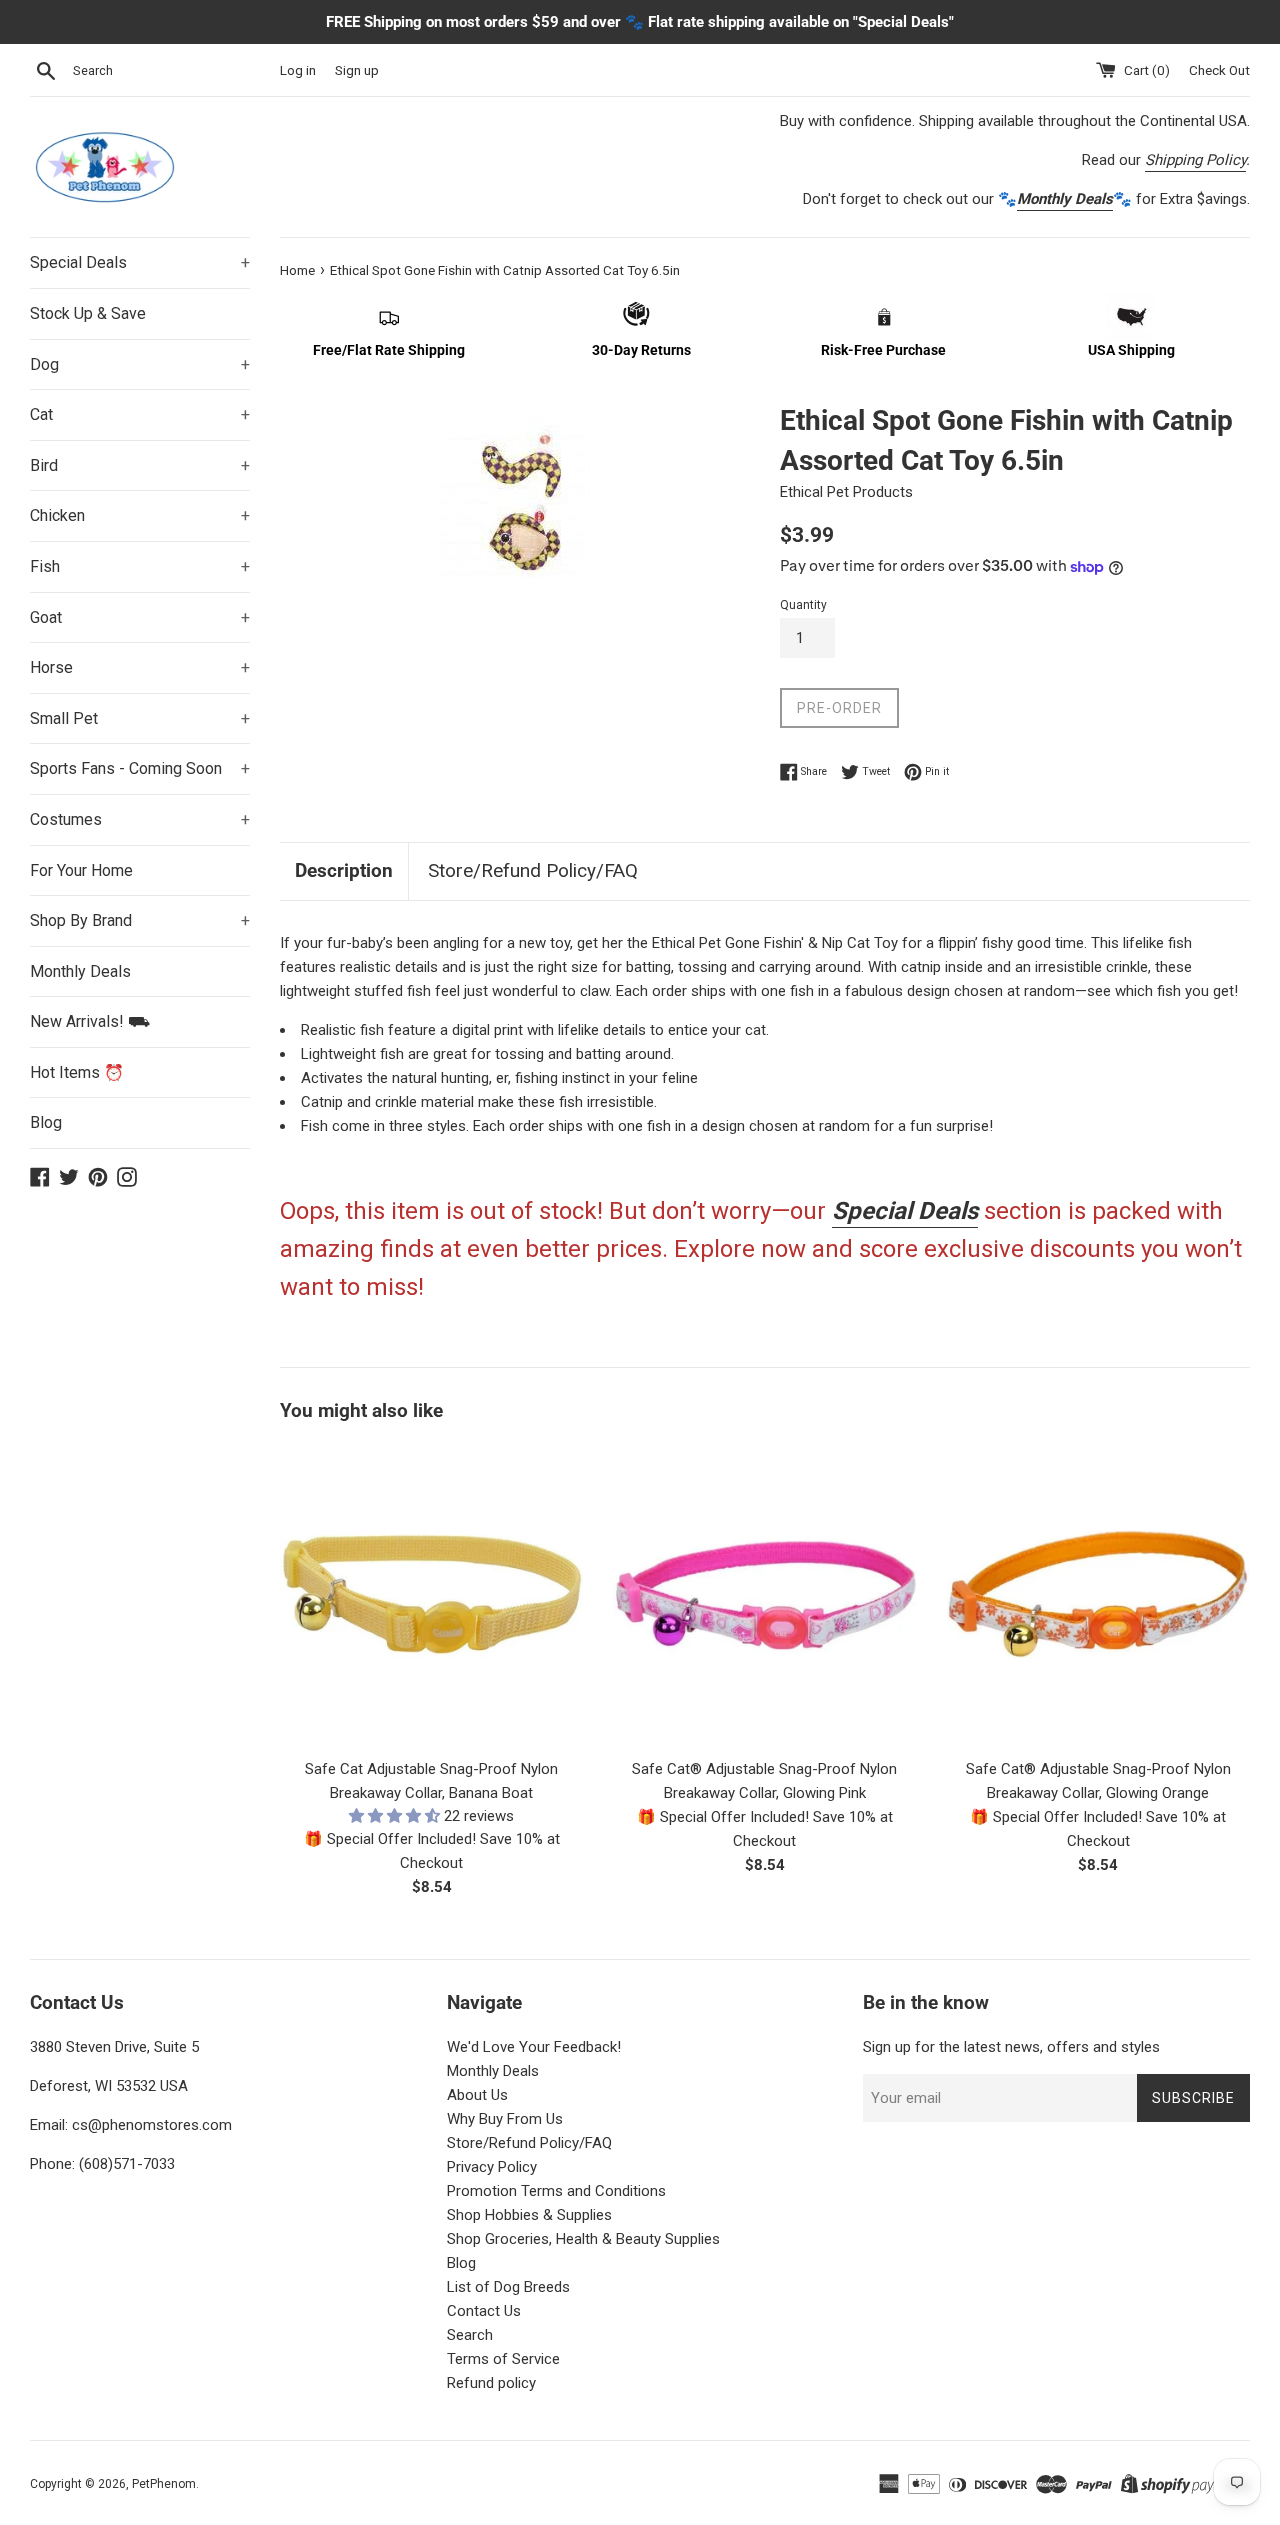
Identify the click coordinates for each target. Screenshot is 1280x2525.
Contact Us (484, 2311)
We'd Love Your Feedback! (534, 2047)
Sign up (357, 70)
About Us (477, 2095)
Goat (140, 617)
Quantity (803, 605)
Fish (140, 566)
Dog (140, 364)
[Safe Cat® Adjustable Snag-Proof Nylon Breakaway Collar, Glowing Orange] (1098, 1594)
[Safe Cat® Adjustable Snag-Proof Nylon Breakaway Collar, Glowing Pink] (764, 1594)
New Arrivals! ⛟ (90, 1021)
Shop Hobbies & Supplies (529, 2215)
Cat (140, 414)
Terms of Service (503, 2359)
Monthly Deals (80, 971)
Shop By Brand (140, 920)
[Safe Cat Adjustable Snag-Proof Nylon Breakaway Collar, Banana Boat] (431, 1594)
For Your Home (81, 870)
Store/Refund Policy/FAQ (533, 870)
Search (470, 2335)
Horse (140, 667)
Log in (298, 70)
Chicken (140, 515)
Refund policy (491, 2383)
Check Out (1219, 70)
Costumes (140, 819)
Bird (140, 465)
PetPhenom (164, 2484)
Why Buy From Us (505, 2119)
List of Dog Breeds (508, 2287)
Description (344, 870)
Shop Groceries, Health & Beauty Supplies (583, 2239)
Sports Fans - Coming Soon (140, 768)
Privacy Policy (492, 2167)
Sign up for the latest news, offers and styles (1011, 2047)
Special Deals (140, 262)
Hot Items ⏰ (77, 1072)
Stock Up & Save (88, 313)
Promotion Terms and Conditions (556, 2191)
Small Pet (140, 718)
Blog (46, 1122)
